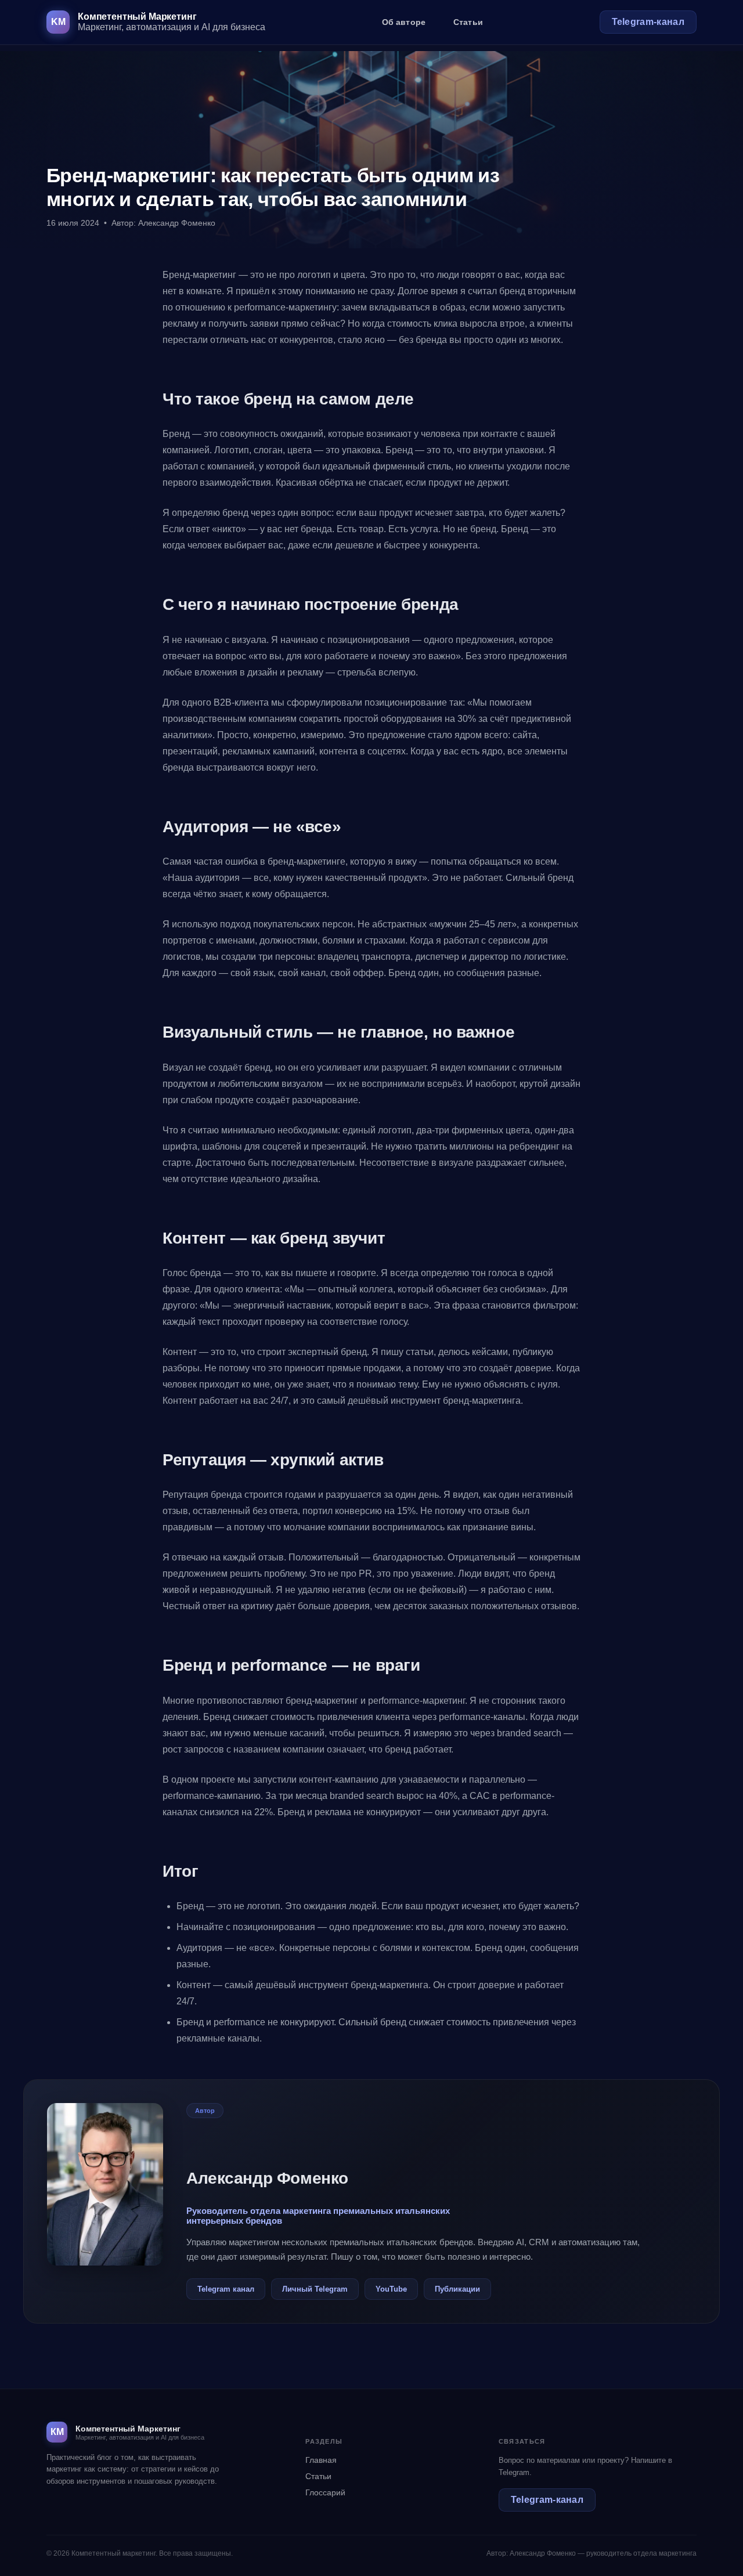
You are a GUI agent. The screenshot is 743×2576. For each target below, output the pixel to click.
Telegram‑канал (648, 22)
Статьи (468, 22)
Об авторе (404, 22)
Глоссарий (325, 2492)
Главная (321, 2460)
